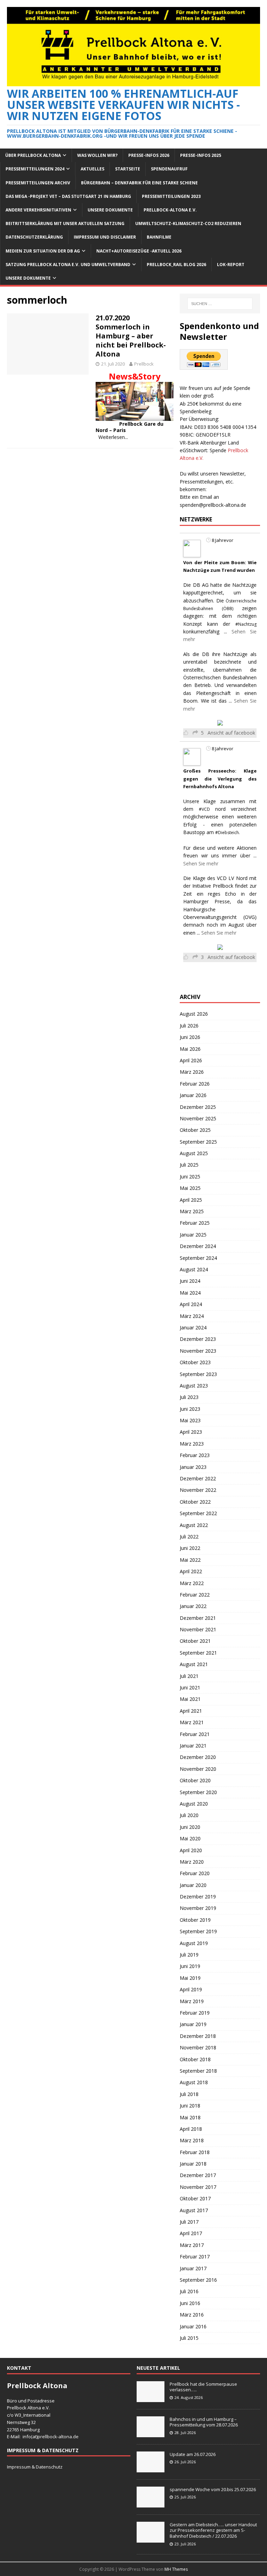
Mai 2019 (190, 1978)
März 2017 (192, 2245)
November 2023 (198, 1351)
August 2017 (194, 2210)
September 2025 (198, 1142)
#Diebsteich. (228, 833)
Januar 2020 (193, 1885)
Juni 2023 (190, 1409)
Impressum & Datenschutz (35, 2467)
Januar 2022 (193, 1606)
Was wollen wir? (97, 155)
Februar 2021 (195, 1734)
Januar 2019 (193, 2024)
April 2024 (191, 1304)
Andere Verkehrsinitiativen (38, 210)
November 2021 (198, 1629)
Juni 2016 (190, 2303)
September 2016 (198, 2280)
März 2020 (192, 1862)
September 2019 (198, 1931)
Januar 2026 (193, 1095)
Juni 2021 (190, 1687)
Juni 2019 (190, 1966)
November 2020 (198, 1769)
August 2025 (194, 1153)
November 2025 (198, 1118)
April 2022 (191, 1571)
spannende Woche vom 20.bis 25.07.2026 (213, 2489)
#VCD (204, 809)
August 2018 (194, 2082)
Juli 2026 (189, 1026)
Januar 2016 (193, 2326)
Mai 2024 (190, 1293)
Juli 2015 (189, 2338)
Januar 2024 (193, 1327)
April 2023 (191, 1432)
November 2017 (198, 2187)
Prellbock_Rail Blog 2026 (176, 265)
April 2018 (191, 2129)
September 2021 (198, 1653)
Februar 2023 (195, 1455)
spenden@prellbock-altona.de (213, 505)
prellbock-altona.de (58, 2437)
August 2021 (194, 1664)
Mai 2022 (190, 1560)
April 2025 (191, 1200)
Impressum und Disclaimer (105, 237)
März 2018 (192, 2140)
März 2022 (192, 1583)
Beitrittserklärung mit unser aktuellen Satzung (65, 223)
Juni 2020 (190, 1827)
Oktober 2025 (195, 1130)
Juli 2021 (189, 1676)
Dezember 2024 (198, 1246)
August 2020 (194, 1804)
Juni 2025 (190, 1177)
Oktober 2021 (195, 1641)
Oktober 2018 (195, 2059)
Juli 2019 (189, 1955)
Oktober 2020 (195, 1780)
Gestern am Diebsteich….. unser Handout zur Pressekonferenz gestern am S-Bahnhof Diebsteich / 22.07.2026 (213, 2530)
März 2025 (192, 1211)
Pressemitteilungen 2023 (171, 196)
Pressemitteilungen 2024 (35, 169)
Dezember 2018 (198, 2036)
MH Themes (176, 2569)
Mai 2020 (190, 1838)
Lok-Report (231, 265)
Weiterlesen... (113, 437)
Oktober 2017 (195, 2198)
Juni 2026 (190, 1037)
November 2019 (198, 1908)
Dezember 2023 (198, 1339)
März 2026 (192, 1072)
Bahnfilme (159, 237)
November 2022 (198, 1490)
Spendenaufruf (169, 169)
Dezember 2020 (198, 1757)
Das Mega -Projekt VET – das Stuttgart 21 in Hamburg (68, 196)
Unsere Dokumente (110, 210)
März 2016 (192, 2315)
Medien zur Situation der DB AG (43, 251)
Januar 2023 (193, 1467)
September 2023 (198, 1374)
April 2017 (191, 2233)
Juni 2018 (190, 2106)
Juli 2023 (189, 1397)
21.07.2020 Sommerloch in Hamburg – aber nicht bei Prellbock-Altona (131, 336)
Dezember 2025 (198, 1107)
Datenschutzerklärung (34, 237)
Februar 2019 (195, 2013)
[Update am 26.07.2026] (151, 2469)
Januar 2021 (193, 1746)
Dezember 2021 (198, 1618)
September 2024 (198, 1258)
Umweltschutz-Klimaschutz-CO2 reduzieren (188, 223)
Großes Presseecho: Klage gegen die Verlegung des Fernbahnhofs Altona (220, 779)
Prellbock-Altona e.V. (170, 210)
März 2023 (192, 1444)
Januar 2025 (193, 1235)
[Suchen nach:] (220, 304)
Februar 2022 (195, 1595)
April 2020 (191, 1850)
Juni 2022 (190, 1548)
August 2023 (194, 1386)
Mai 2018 (190, 2117)
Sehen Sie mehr (201, 863)
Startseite (128, 169)
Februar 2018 (195, 2152)
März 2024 (192, 1316)
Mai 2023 (190, 1420)
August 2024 (194, 1269)
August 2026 (194, 1014)
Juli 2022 (189, 1537)
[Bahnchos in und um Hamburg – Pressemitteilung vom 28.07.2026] (151, 2433)
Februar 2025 (195, 1223)
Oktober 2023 (195, 1362)
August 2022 (194, 1525)
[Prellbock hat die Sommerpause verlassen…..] (151, 2398)
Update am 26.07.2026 (193, 2454)
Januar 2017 (193, 2268)
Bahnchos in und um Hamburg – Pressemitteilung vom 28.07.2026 (204, 2422)
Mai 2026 (190, 1049)
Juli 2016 (189, 2291)
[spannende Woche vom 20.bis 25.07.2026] (151, 2504)
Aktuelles (92, 169)
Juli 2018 (189, 2094)
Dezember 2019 (198, 1897)
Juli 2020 (189, 1815)
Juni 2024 (190, 1281)
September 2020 (198, 1792)
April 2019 (191, 1989)
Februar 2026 (195, 1084)
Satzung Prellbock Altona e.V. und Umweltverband (68, 265)
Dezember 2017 (198, 2175)
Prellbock (144, 364)
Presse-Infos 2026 (149, 155)
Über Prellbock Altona (33, 155)
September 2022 (198, 1513)
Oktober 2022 (195, 1502)
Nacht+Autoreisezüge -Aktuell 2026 (139, 251)
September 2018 (198, 2071)
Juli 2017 (189, 2222)
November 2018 (198, 2047)
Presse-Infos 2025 (201, 155)
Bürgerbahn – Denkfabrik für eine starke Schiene (139, 183)
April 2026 (191, 1060)
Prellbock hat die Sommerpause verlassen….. (203, 2387)
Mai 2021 (190, 1699)
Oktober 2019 (195, 1920)
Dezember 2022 (198, 1478)
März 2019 (192, 2001)
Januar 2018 (193, 2164)
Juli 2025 (189, 1165)
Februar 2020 (195, 1873)
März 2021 (192, 1722)
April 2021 (191, 1711)
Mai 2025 (190, 1188)
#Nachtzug (246, 624)
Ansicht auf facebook (231, 733)
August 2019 (194, 1943)
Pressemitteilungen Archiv (38, 183)
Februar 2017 (195, 2257)
